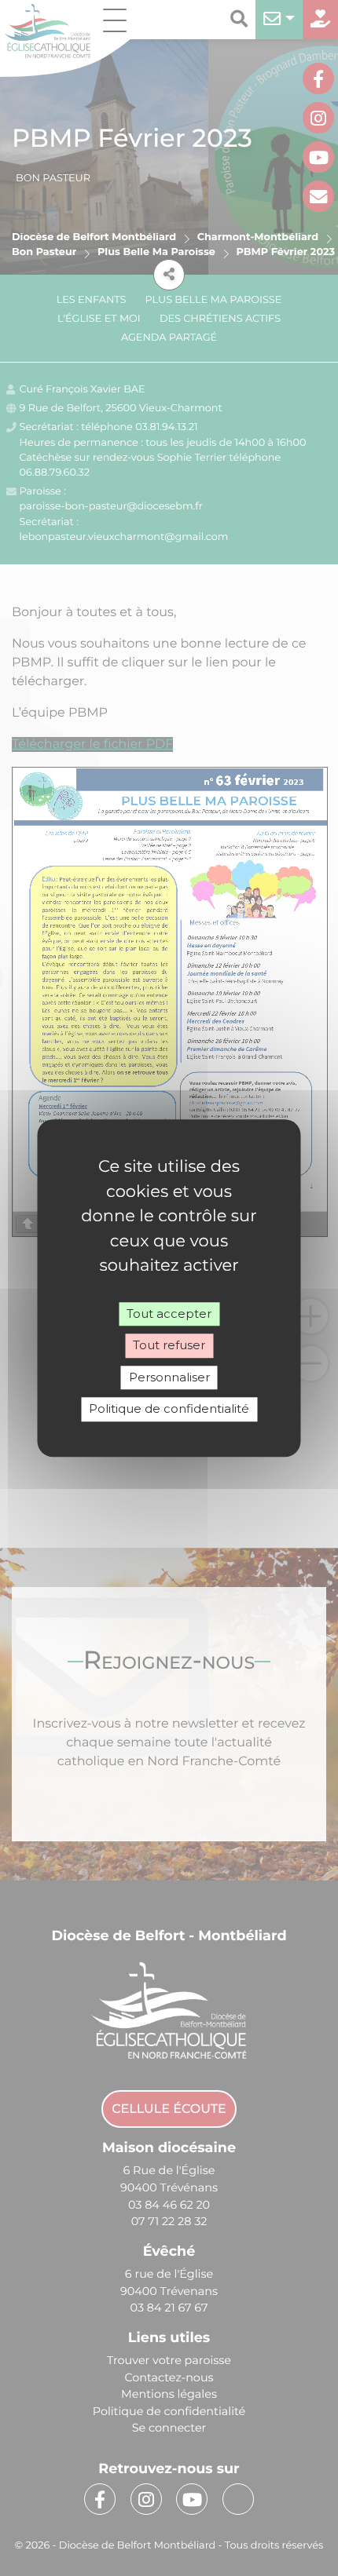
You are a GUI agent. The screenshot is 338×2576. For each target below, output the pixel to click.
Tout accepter (169, 1314)
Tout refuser (169, 1345)
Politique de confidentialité (169, 1408)
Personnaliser (169, 1377)
